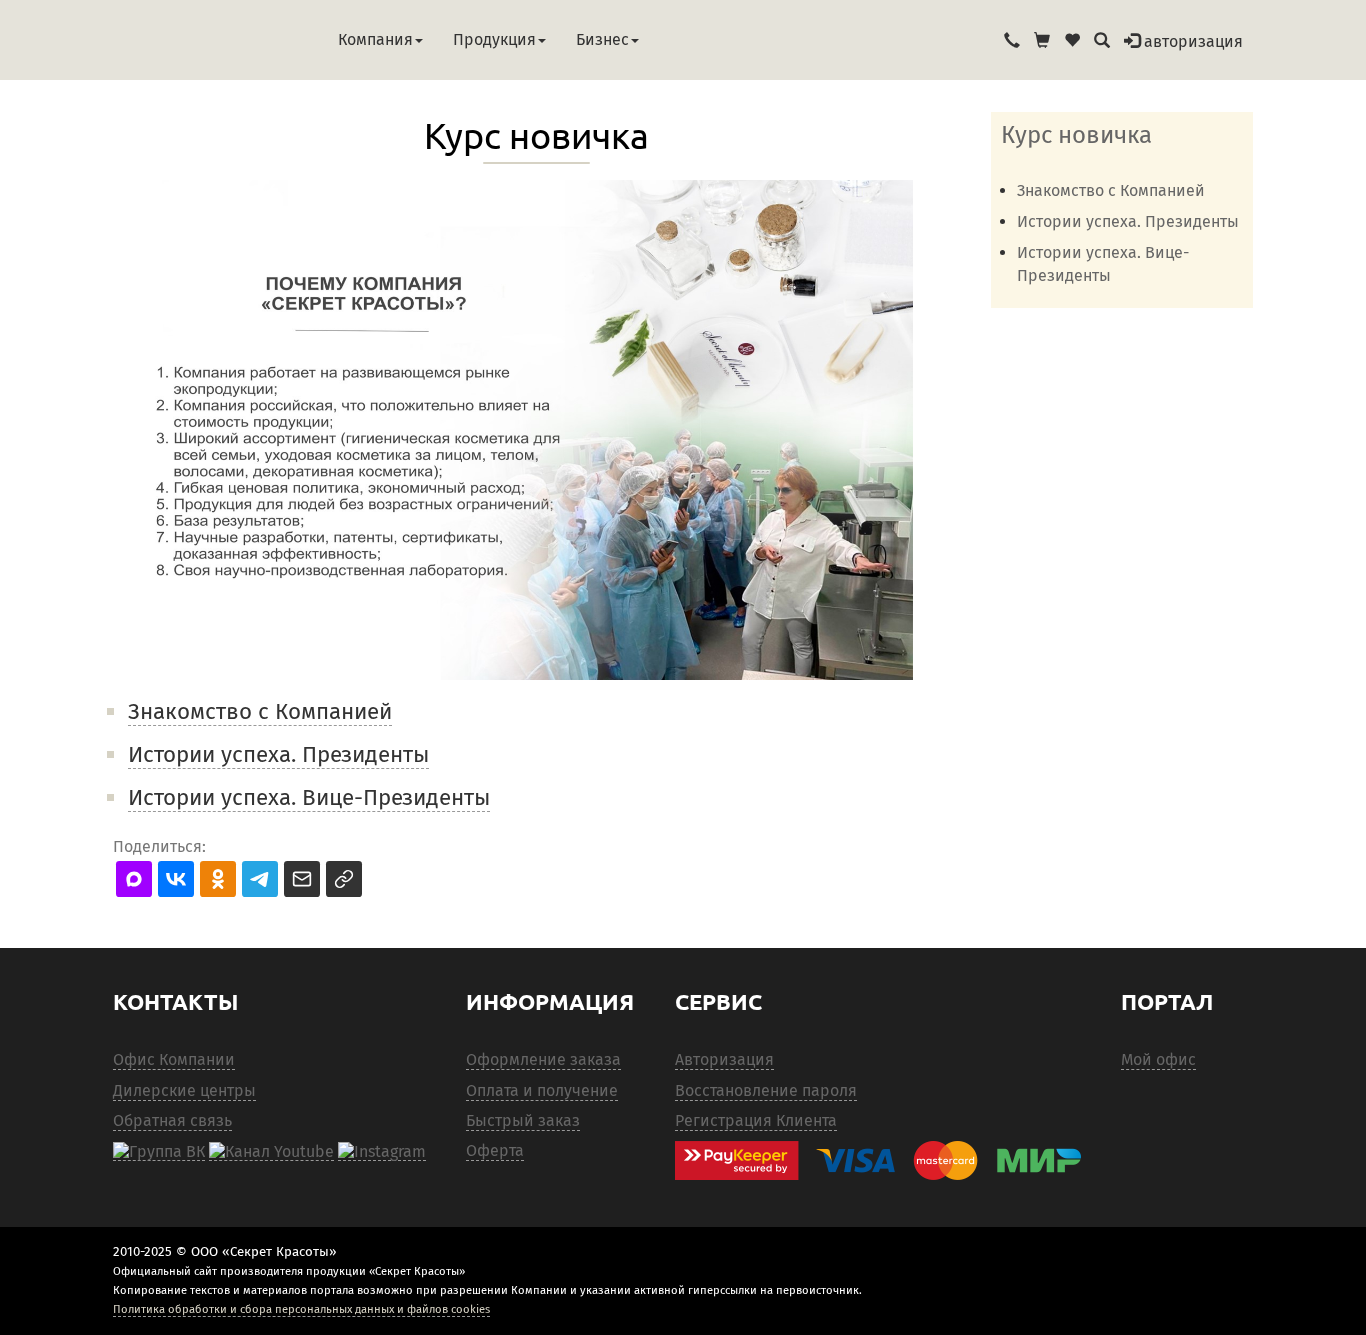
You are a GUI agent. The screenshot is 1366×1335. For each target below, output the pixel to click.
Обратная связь (172, 1120)
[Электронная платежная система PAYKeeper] (888, 1160)
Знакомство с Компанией (260, 711)
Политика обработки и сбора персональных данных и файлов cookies (301, 1309)
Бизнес (602, 39)
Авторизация (724, 1059)
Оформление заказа (543, 1059)
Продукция (494, 39)
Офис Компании (174, 1059)
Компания (375, 39)
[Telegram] (382, 1151)
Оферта (495, 1150)
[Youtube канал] (271, 1151)
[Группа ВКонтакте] (159, 1151)
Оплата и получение (542, 1090)
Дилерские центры (184, 1090)
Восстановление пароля (766, 1090)
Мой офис (1158, 1059)
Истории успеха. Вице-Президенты (309, 797)
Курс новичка (1076, 135)
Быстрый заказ (523, 1120)
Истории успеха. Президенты (278, 754)
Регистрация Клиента (756, 1120)
